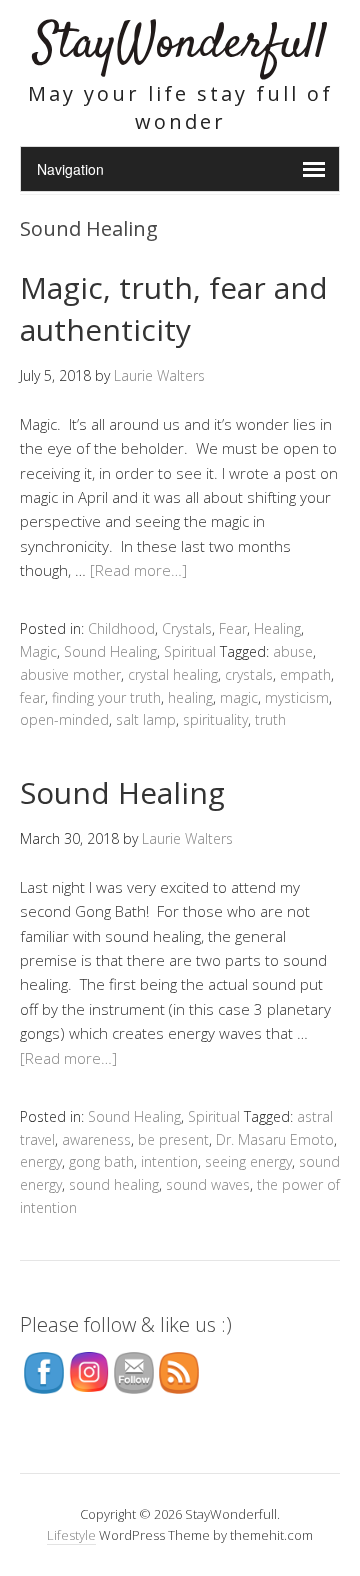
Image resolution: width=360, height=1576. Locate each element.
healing (190, 697)
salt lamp (146, 719)
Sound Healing (110, 651)
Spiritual (190, 651)
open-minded (64, 719)
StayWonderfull (180, 44)
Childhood (121, 628)
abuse (293, 651)
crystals (249, 674)
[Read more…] (138, 570)
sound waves (208, 1184)
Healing (277, 628)
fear (32, 697)
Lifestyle (71, 1535)
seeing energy (248, 1161)
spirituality (215, 719)
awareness (96, 1139)
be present (173, 1139)
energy (41, 1161)
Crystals (187, 628)
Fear (233, 628)
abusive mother (70, 674)
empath (305, 674)
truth (270, 719)
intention (169, 1161)
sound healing (114, 1184)
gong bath (101, 1161)
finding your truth (106, 697)
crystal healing (173, 674)
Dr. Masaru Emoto (275, 1139)
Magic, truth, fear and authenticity (174, 308)
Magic (38, 651)
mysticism (297, 697)
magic (239, 697)
